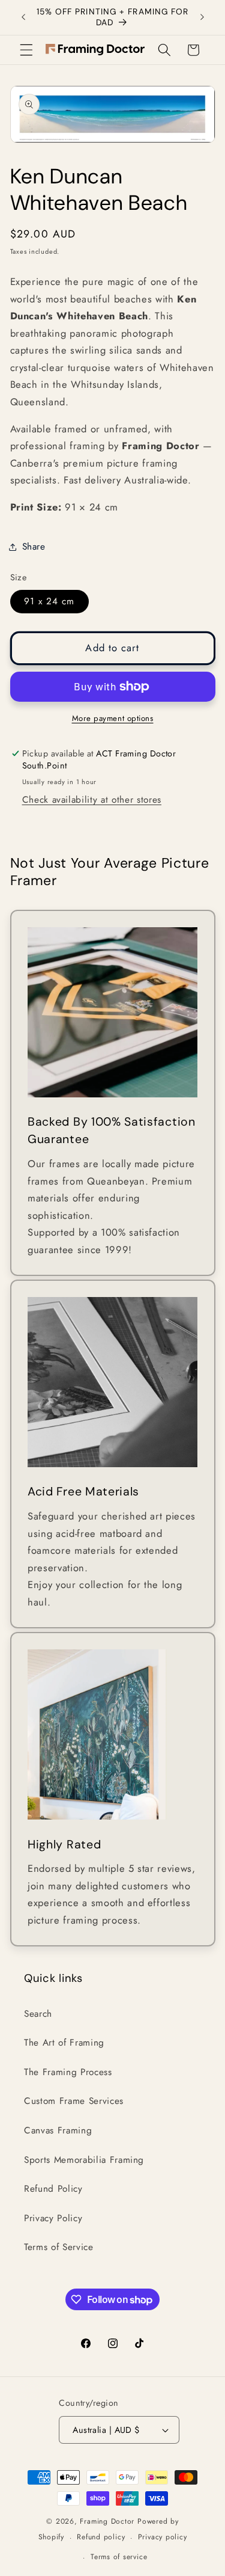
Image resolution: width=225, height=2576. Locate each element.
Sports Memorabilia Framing (84, 2160)
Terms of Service (59, 2247)
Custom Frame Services (74, 2101)
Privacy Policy (53, 2218)
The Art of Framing (64, 2043)
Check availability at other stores (92, 800)
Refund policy (101, 2537)
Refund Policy (53, 2189)
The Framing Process (68, 2072)
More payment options (113, 718)
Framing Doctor (109, 2521)
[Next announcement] (202, 17)
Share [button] (34, 547)
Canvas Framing (58, 2130)
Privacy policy (163, 2537)
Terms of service (119, 2557)
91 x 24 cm (49, 601)
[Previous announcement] (23, 17)
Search (38, 2014)
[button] (26, 50)
